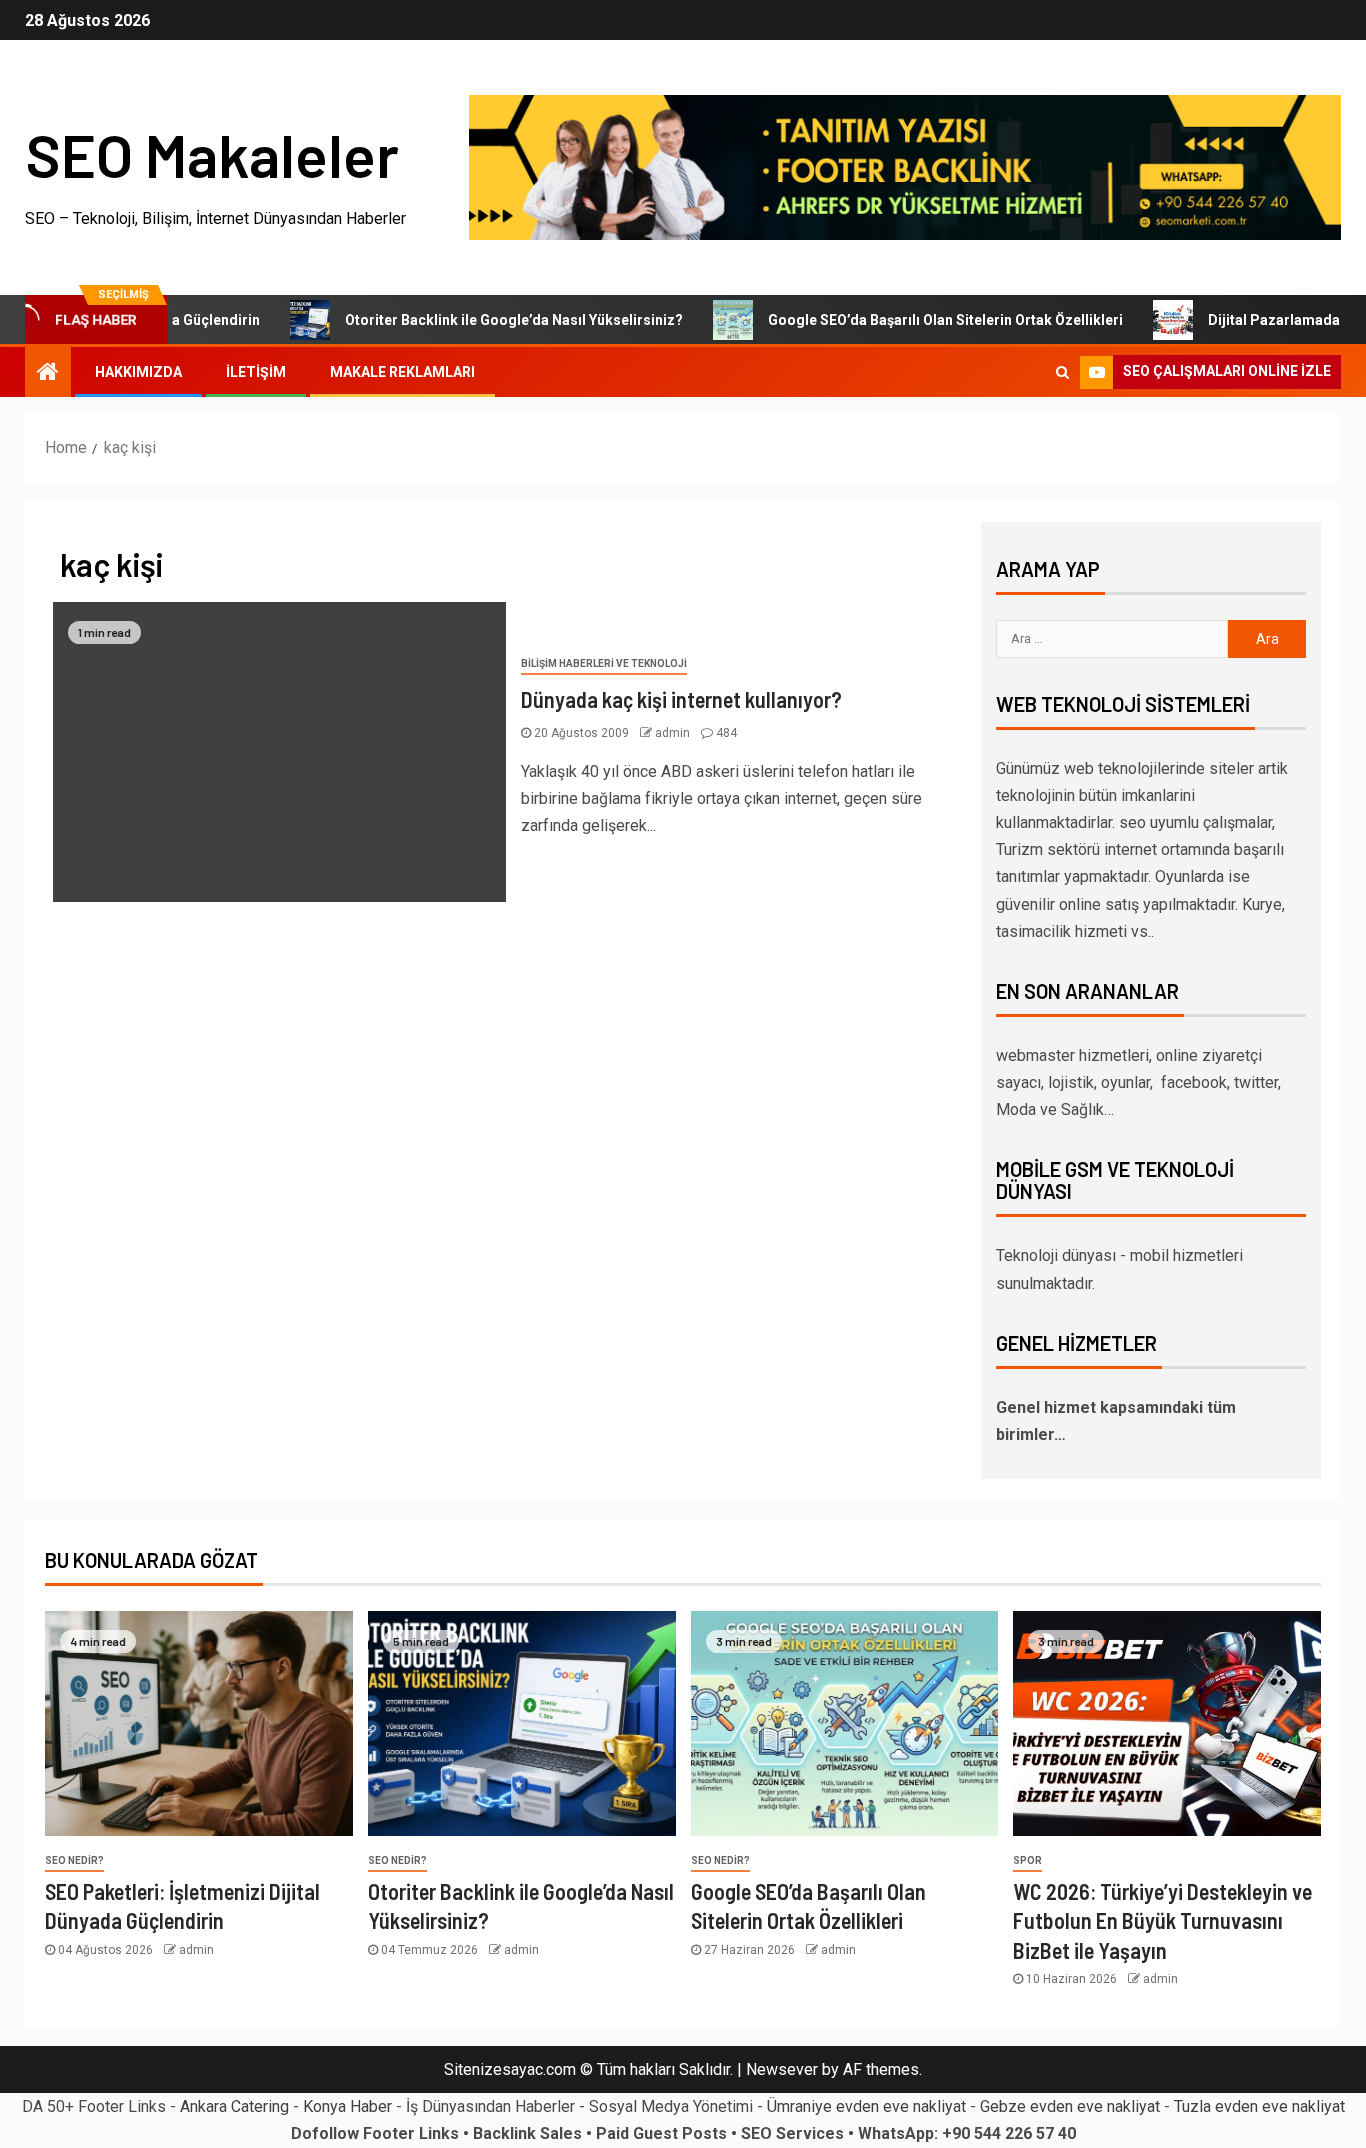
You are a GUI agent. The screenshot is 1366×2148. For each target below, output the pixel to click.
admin (674, 733)
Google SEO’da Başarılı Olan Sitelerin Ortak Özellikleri (897, 320)
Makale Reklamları (402, 372)
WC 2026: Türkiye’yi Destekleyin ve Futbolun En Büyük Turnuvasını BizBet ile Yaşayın (1162, 1920)
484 (726, 733)
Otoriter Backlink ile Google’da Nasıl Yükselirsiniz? (466, 320)
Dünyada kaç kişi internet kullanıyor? (681, 699)
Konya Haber (347, 2106)
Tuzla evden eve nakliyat (1259, 2106)
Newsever (782, 2069)
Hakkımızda (138, 372)
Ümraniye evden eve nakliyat (866, 2106)
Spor (1027, 1860)
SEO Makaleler (212, 154)
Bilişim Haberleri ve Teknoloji (604, 663)
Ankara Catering (234, 2106)
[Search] (1062, 372)
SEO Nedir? (74, 1860)
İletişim (256, 372)
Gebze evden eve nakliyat (1070, 2106)
